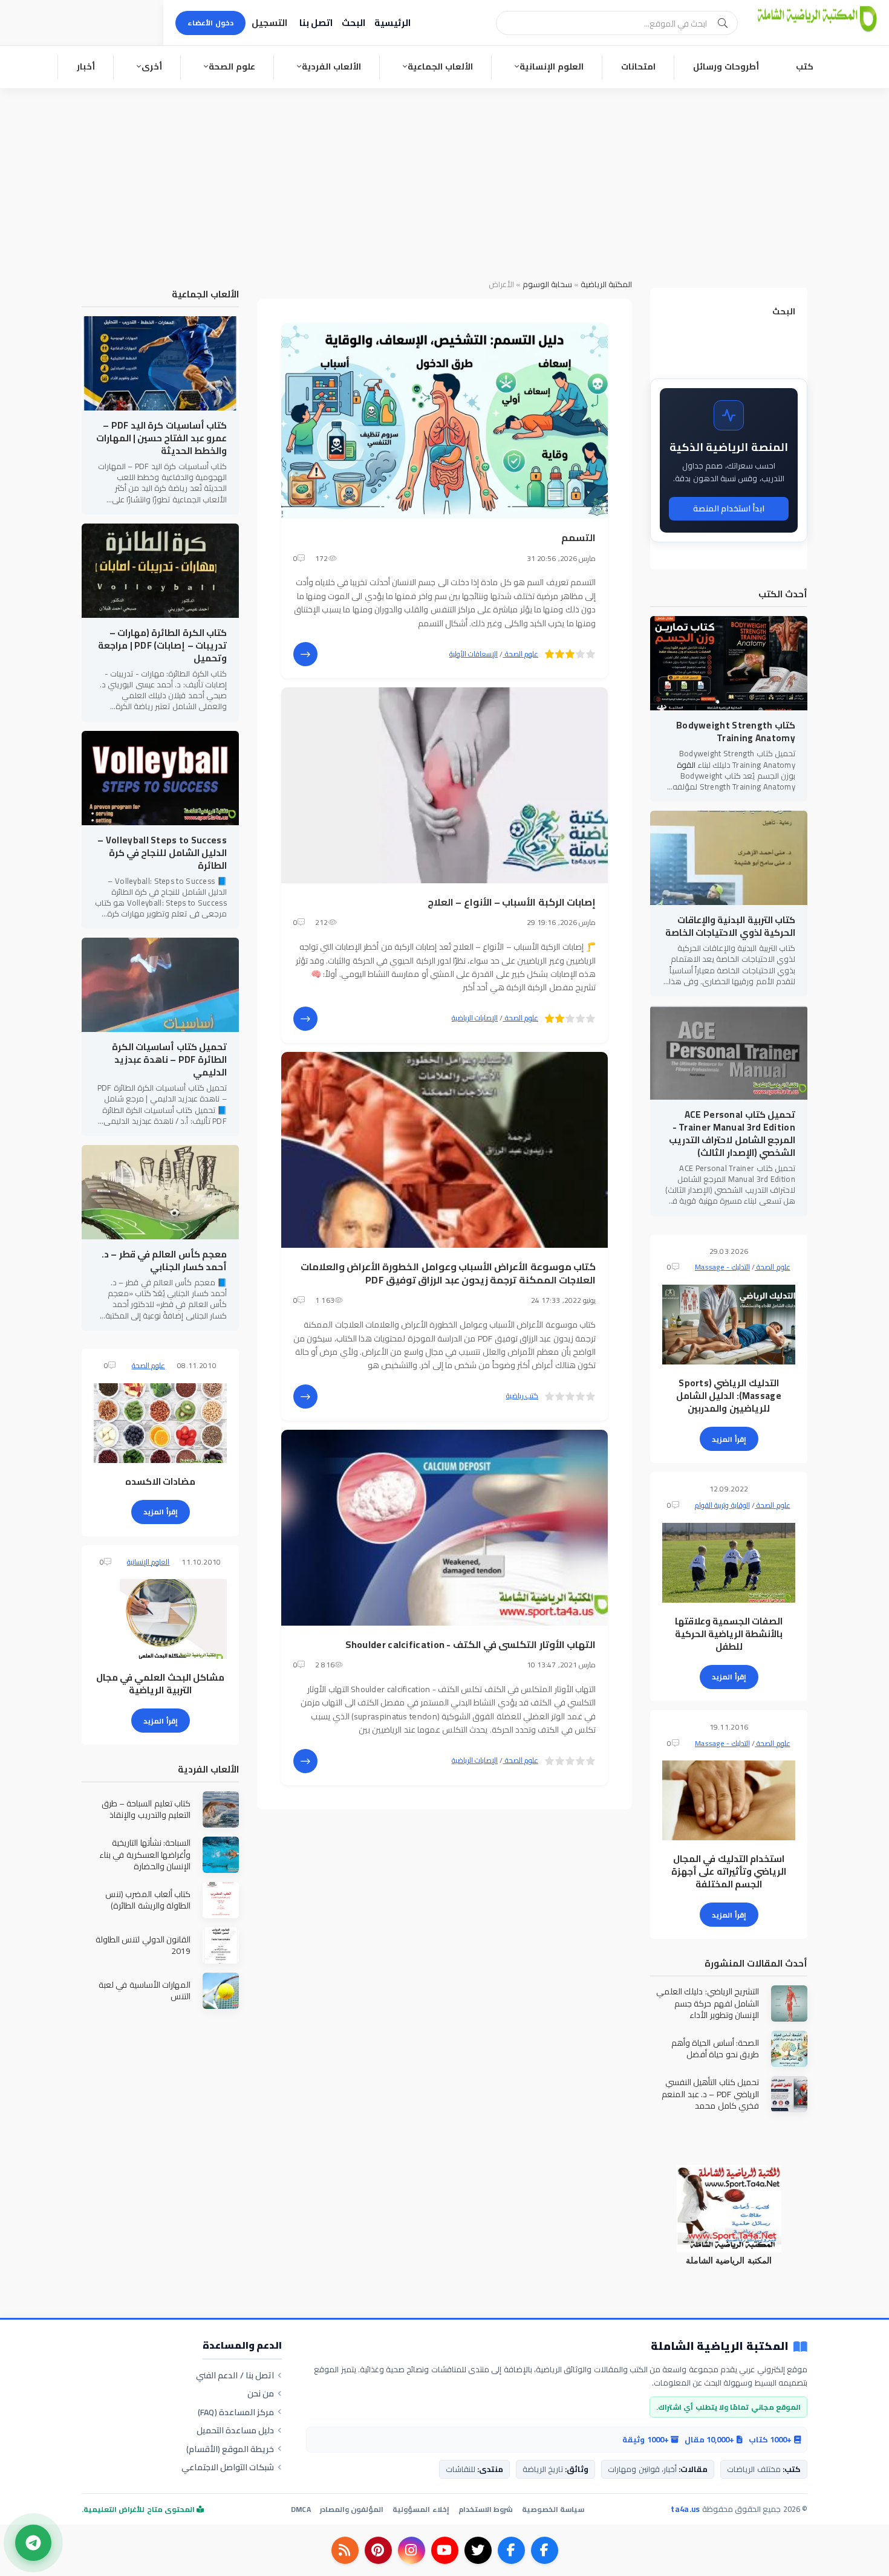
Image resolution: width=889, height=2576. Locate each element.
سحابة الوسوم (547, 284)
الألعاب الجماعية (440, 67)
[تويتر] (478, 2550)
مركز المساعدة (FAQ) (236, 2412)
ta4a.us (685, 2509)
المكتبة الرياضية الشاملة (720, 2347)
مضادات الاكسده (160, 1481)
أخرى (152, 67)
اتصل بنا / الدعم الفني (235, 2375)
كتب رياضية (522, 1396)
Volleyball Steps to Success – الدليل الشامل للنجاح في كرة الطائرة (162, 853)
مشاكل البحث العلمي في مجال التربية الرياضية (160, 1684)
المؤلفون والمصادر (352, 2509)
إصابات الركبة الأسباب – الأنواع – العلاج (512, 902)
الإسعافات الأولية (474, 654)
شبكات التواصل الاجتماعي (228, 2467)
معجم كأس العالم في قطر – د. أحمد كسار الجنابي (164, 1260)
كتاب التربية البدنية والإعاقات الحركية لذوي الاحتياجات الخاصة (730, 926)
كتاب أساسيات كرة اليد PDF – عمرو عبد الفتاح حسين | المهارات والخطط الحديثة (161, 438)
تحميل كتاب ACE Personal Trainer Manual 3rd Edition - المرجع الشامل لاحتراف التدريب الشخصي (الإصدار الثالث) (732, 1134)
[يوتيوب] (445, 2550)
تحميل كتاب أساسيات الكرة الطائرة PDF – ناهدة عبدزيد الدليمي (169, 1059)
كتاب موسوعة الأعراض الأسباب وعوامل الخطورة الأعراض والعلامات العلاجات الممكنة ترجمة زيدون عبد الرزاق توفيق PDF (448, 1273)
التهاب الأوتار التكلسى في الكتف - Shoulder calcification (471, 1644)
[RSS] (345, 2550)
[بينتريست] (378, 2550)
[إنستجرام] (412, 2550)
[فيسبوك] (545, 2550)
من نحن (261, 2393)
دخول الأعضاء (210, 23)
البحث (353, 23)
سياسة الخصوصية (553, 2509)
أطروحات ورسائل (726, 67)
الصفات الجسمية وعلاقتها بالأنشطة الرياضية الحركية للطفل (729, 1634)
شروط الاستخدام (486, 2509)
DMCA (301, 2509)
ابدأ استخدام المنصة (729, 508)
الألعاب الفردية (331, 67)
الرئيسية (392, 23)
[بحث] (723, 23)
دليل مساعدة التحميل (236, 2430)
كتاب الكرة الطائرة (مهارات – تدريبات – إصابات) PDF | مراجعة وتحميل (162, 645)
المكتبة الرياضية (606, 284)
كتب (805, 67)
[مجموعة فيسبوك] (511, 2550)
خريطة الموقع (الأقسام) (230, 2449)
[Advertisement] (444, 179)
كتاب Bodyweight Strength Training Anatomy (736, 732)
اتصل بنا (316, 23)
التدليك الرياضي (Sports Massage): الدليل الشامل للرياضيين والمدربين (729, 1396)
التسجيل (269, 23)
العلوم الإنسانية (552, 67)
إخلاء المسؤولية (421, 2509)
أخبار (86, 67)
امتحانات (638, 67)
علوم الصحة (232, 67)
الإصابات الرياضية (475, 1018)
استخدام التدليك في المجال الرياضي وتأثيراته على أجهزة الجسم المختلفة (729, 1871)
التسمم (578, 537)
